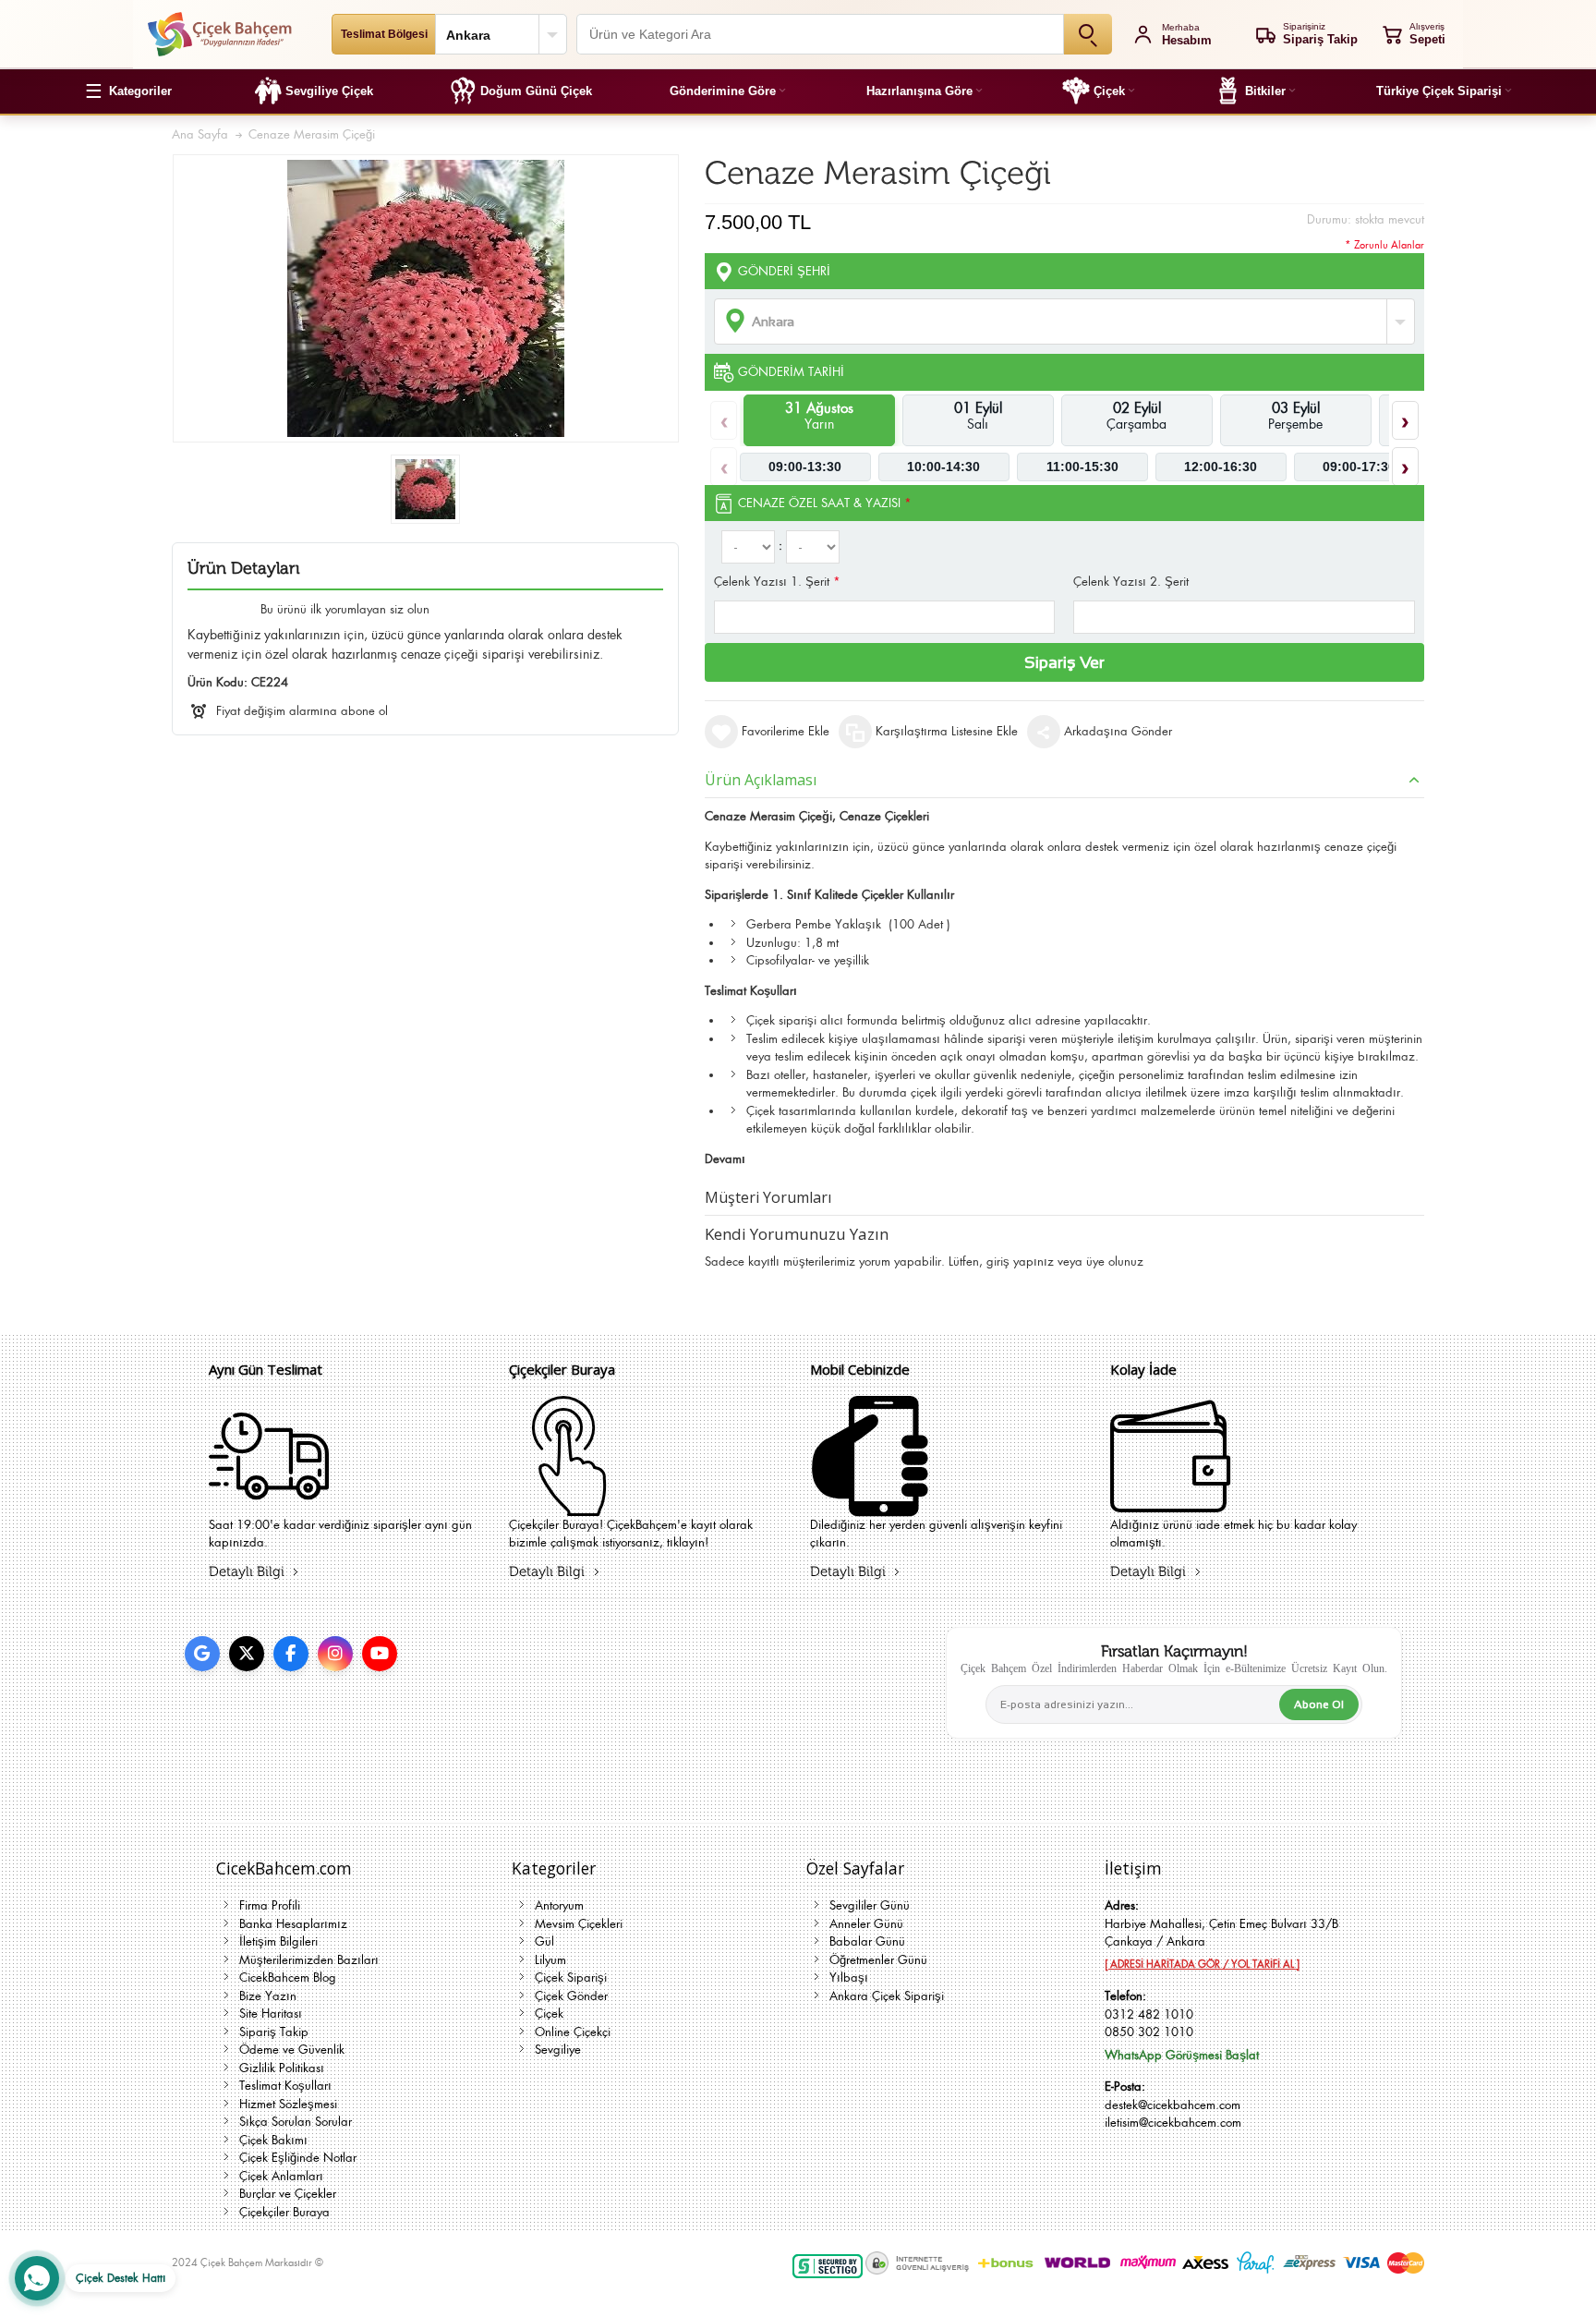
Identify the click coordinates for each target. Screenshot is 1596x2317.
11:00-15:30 (1082, 467)
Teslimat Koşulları (285, 2086)
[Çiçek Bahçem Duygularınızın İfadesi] (219, 34)
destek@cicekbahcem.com (1173, 2105)
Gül (544, 1941)
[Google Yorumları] (202, 1654)
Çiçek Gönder (571, 1996)
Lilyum (550, 1960)
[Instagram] (335, 1654)
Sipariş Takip (274, 2032)
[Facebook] (291, 1654)
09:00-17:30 (1359, 467)
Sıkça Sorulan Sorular (296, 2122)
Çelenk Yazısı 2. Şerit (1131, 582)
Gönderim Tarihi (791, 372)
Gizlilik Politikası (282, 2068)
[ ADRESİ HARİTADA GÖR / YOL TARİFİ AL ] (1202, 1964)
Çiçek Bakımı (273, 2140)
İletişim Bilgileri (278, 1941)
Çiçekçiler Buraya (284, 2212)
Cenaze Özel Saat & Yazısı (825, 503)
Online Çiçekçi (573, 2032)
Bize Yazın (268, 1996)
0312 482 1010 (1149, 2014)
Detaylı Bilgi (247, 1572)
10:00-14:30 (943, 467)
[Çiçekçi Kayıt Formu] (569, 1504)
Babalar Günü (867, 1941)
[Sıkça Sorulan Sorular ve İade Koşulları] (1170, 1504)
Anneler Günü (866, 1924)
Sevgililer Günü (870, 1905)
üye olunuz (1115, 1262)
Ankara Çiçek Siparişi (887, 1996)
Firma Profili (270, 1905)
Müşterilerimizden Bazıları (309, 1960)
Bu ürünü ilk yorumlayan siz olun (345, 609)
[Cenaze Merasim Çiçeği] (425, 489)
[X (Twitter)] (247, 1654)
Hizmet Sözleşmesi (288, 2104)
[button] (128, 91)
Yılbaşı (849, 1977)
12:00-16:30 (1221, 467)
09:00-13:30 (805, 467)
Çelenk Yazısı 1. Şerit (777, 582)
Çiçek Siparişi (571, 1977)
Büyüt (426, 298)
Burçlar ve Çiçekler (288, 2194)
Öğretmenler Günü (878, 1960)
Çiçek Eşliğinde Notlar (298, 2158)
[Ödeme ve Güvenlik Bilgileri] (870, 1504)
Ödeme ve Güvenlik (292, 2050)
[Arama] (1088, 34)
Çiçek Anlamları (281, 2176)
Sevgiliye (558, 2050)
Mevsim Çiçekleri (579, 1924)
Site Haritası (271, 2014)
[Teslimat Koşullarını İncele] (269, 1504)
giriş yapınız (1020, 1262)
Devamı (725, 1159)
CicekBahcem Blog (288, 1977)
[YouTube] (380, 1654)
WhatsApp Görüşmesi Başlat (1182, 2055)
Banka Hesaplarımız (293, 1924)
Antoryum (559, 1905)
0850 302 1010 (1149, 2032)
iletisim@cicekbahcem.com (1173, 2123)
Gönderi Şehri (784, 271)
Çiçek (549, 2014)
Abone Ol (1319, 1704)
